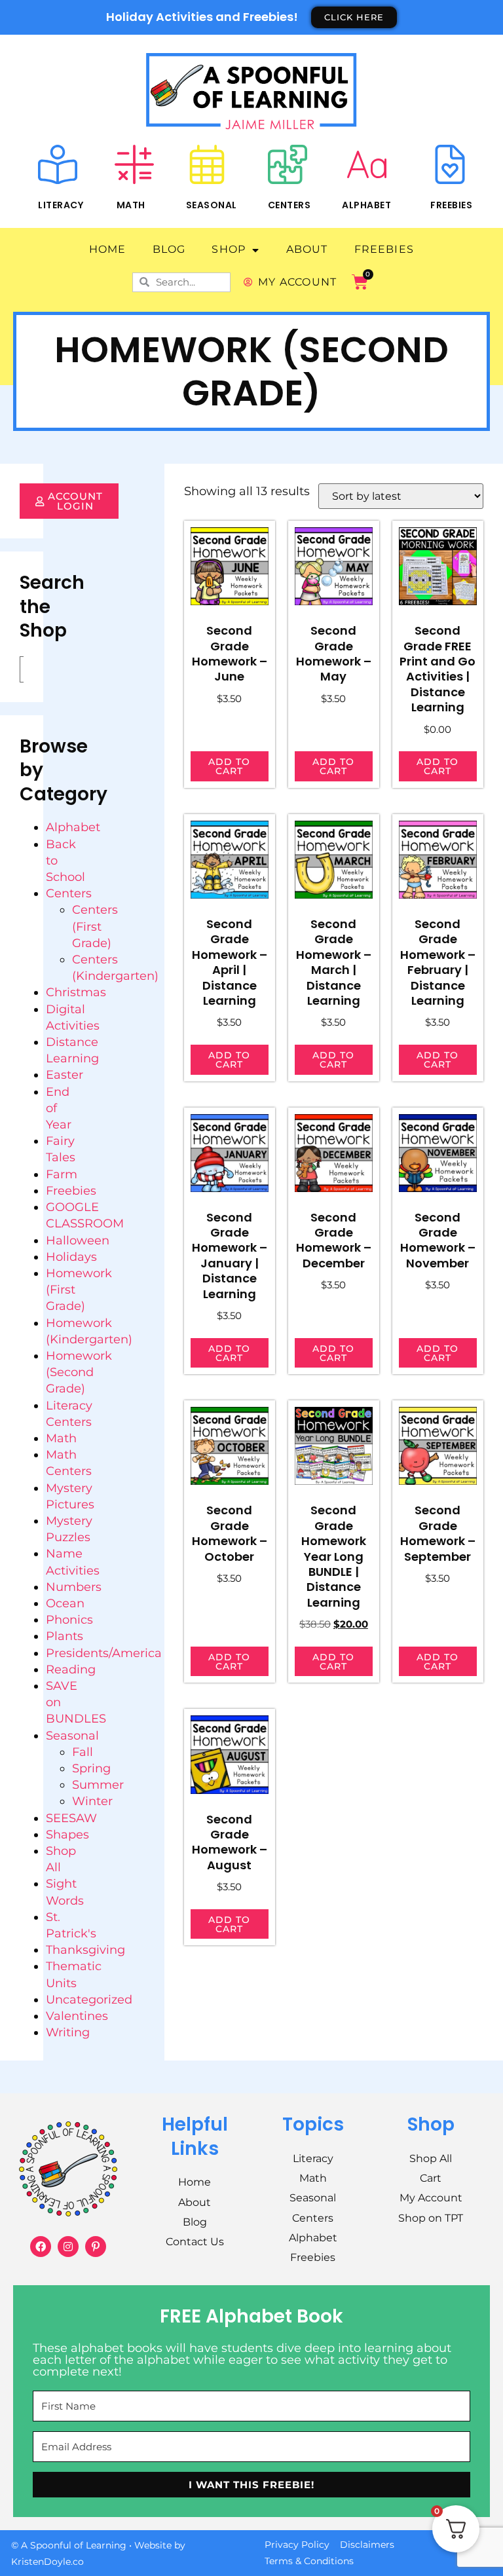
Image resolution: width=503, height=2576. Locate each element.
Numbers (74, 1587)
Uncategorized (89, 2000)
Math (131, 205)
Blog (169, 249)
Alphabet (366, 205)
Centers (289, 205)
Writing (68, 2032)
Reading (71, 1670)
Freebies (451, 205)
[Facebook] (41, 2247)
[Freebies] (450, 164)
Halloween (78, 1241)
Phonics (69, 1620)
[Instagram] (68, 2247)
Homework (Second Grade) (79, 1372)
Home (108, 249)
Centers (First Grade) (95, 926)
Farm (62, 1174)
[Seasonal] (207, 164)
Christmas (76, 992)
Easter (65, 1075)
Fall (83, 1752)
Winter (92, 1801)
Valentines (77, 2016)
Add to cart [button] (229, 766)
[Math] (134, 164)
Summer (98, 1785)
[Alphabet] (367, 164)
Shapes (67, 1835)
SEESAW (71, 1818)
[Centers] (288, 164)
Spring (91, 1768)
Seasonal (212, 205)
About (307, 249)
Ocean (65, 1603)
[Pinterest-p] (96, 2247)
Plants (65, 1636)
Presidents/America (104, 1653)
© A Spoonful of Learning (69, 2545)
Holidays (71, 1257)
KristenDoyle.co (47, 2562)
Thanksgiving (85, 1950)
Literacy (61, 205)
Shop (229, 249)
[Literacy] (58, 164)
